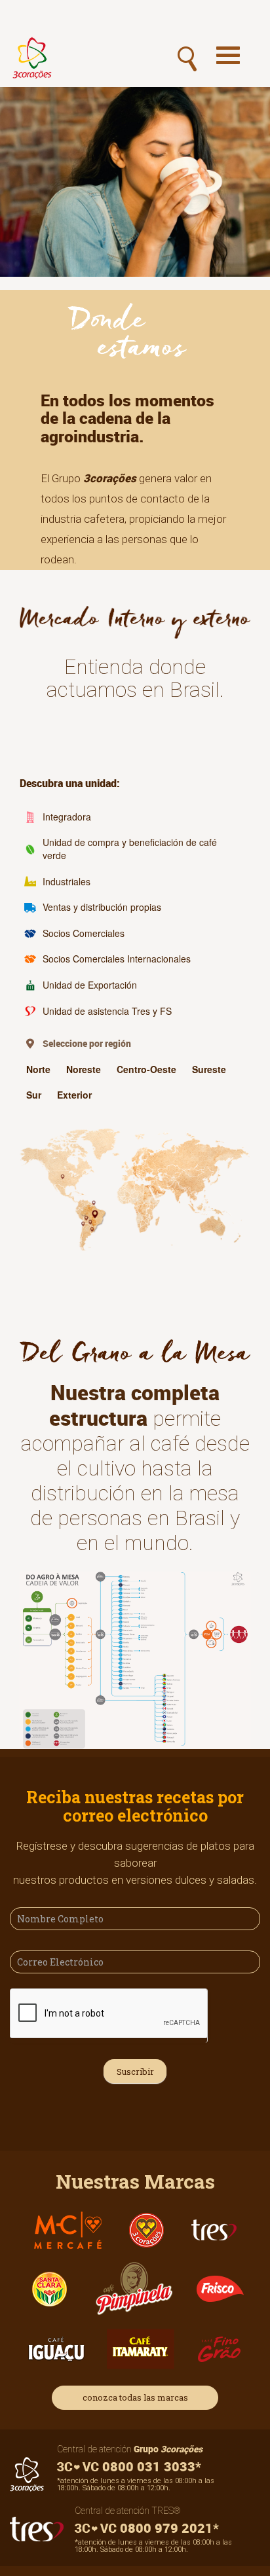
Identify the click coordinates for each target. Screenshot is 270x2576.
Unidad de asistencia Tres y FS (107, 1011)
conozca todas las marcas (135, 2397)
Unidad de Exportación (90, 985)
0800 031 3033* (150, 2466)
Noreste (84, 1069)
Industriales (67, 881)
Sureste (209, 1069)
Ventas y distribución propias (102, 907)
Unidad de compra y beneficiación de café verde (130, 849)
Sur (34, 1095)
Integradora (67, 817)
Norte (38, 1069)
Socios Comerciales (84, 933)
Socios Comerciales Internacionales (117, 959)
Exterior (74, 1095)
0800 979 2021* (168, 2528)
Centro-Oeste (146, 1069)
